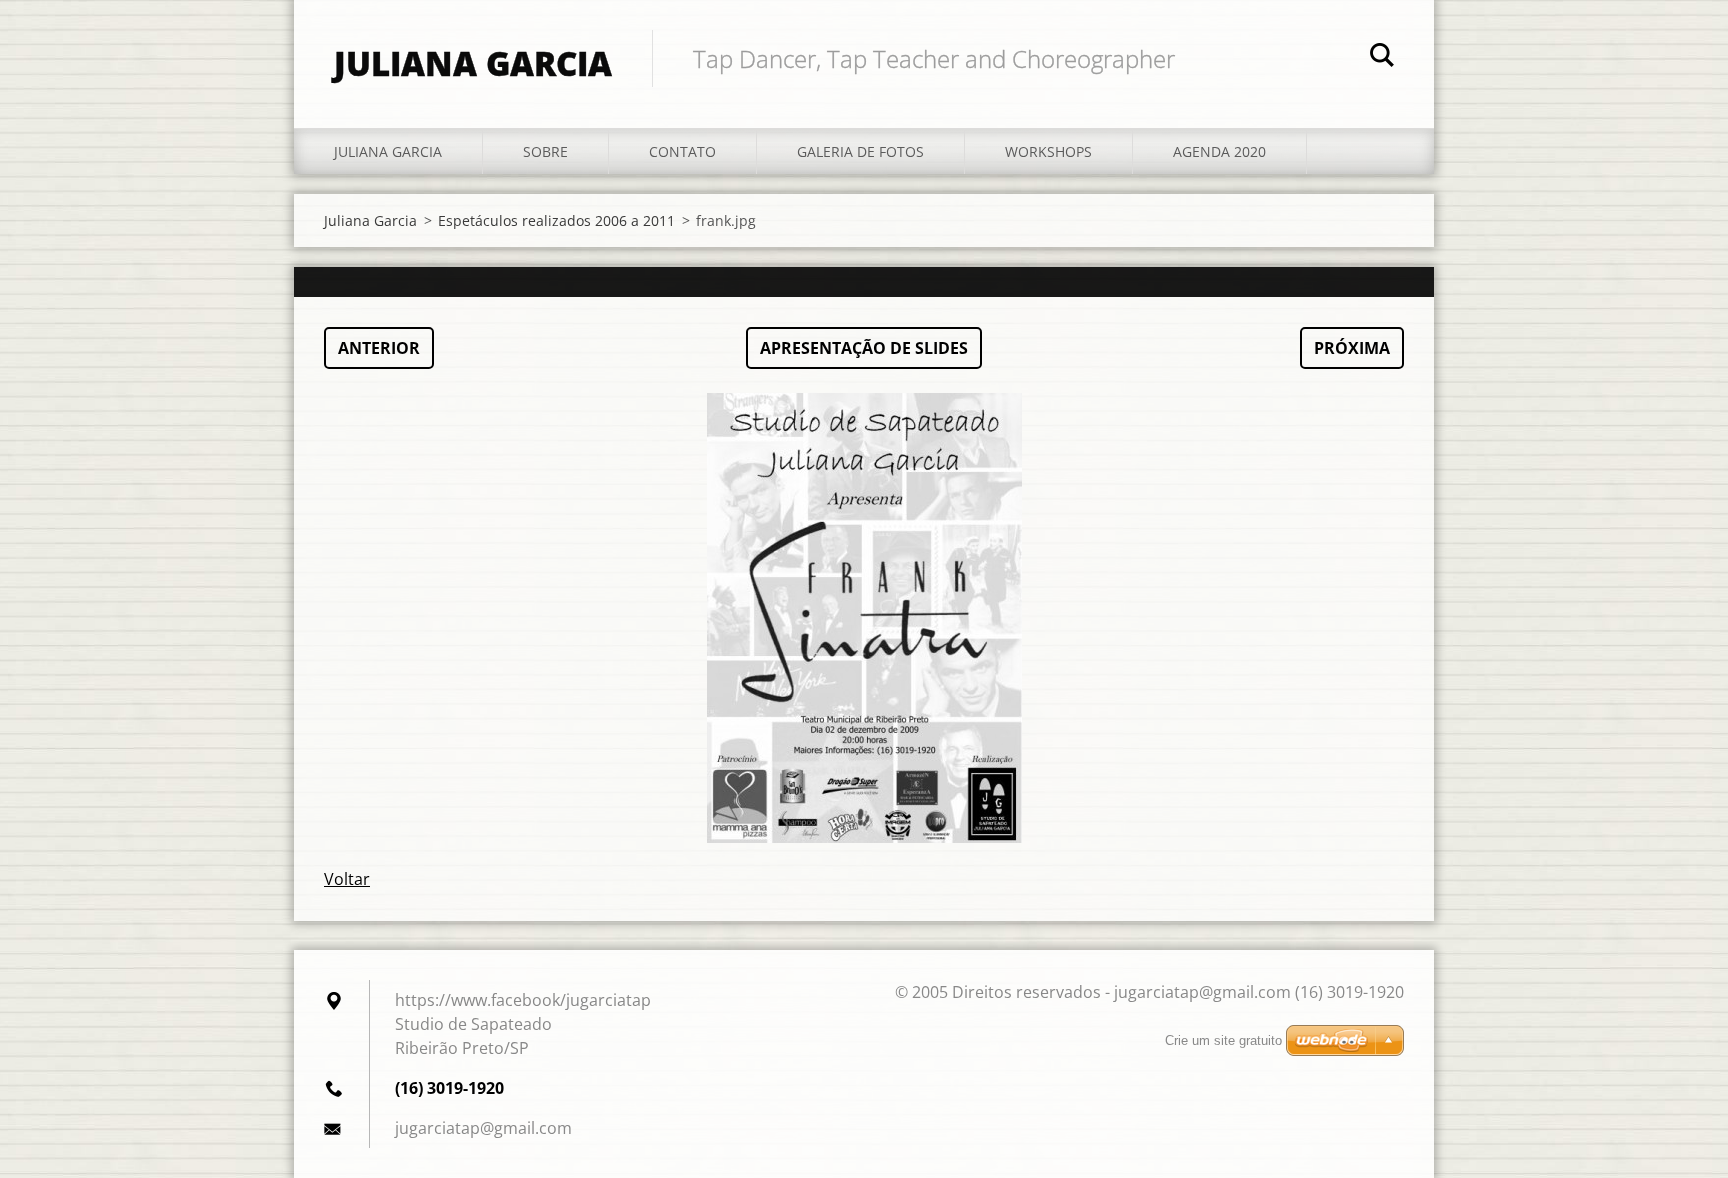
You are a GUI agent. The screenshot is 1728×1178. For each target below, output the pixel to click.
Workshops (1048, 151)
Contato (682, 151)
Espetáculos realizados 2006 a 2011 (556, 220)
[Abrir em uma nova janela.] (864, 618)
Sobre (545, 151)
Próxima (1352, 348)
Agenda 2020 (1219, 151)
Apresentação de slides (864, 348)
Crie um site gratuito (1223, 1040)
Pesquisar (1382, 58)
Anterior (379, 348)
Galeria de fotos (860, 151)
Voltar (347, 879)
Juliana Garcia (388, 151)
